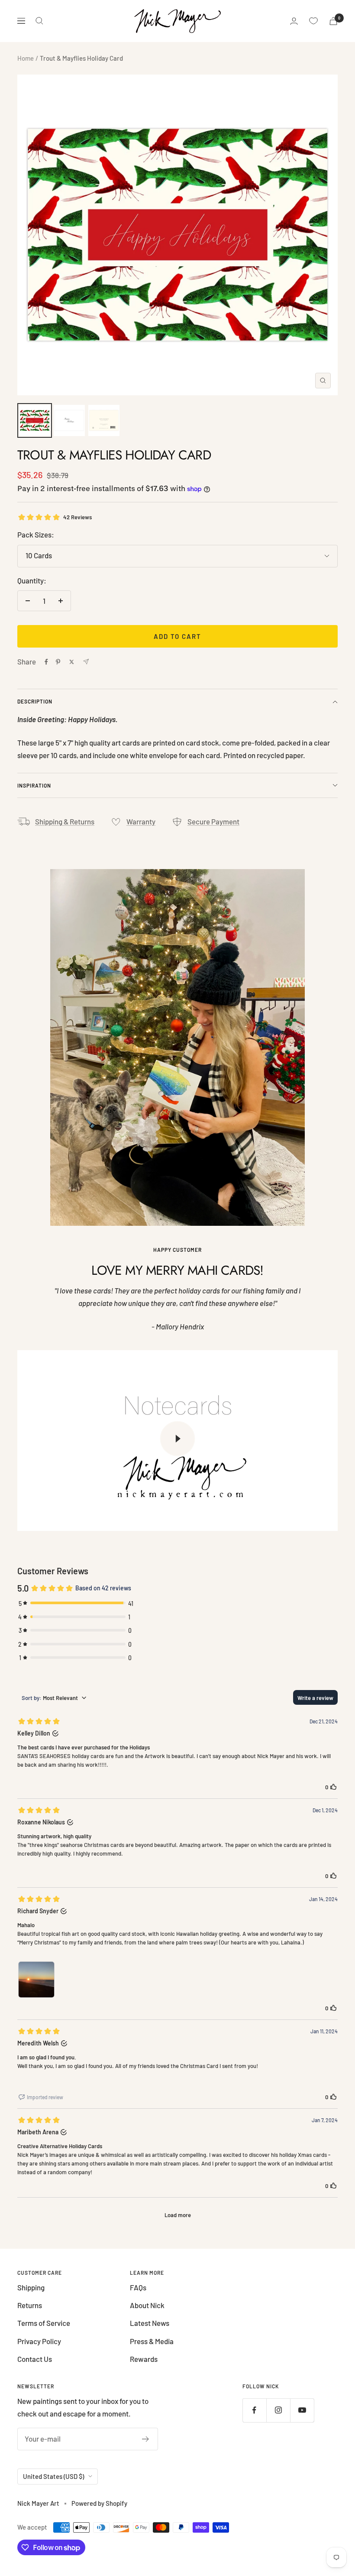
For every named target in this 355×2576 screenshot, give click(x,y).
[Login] (294, 21)
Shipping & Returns (65, 821)
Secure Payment (213, 821)
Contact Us (35, 2359)
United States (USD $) (53, 2476)
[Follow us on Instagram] (278, 2410)
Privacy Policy (39, 2341)
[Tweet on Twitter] (72, 662)
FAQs (138, 2287)
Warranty (141, 821)
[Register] (146, 2439)
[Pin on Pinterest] (58, 662)
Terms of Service (44, 2323)
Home (26, 58)
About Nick (147, 2305)
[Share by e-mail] (86, 662)
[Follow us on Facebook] (254, 2410)
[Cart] (333, 21)
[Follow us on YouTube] (302, 2410)
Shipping (31, 2287)
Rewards (144, 2359)
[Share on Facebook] (46, 662)
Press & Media (152, 2341)
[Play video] (177, 1439)
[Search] (39, 21)
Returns (30, 2305)
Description (35, 701)
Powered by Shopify (99, 2503)
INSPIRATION (34, 785)
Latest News (150, 2323)
